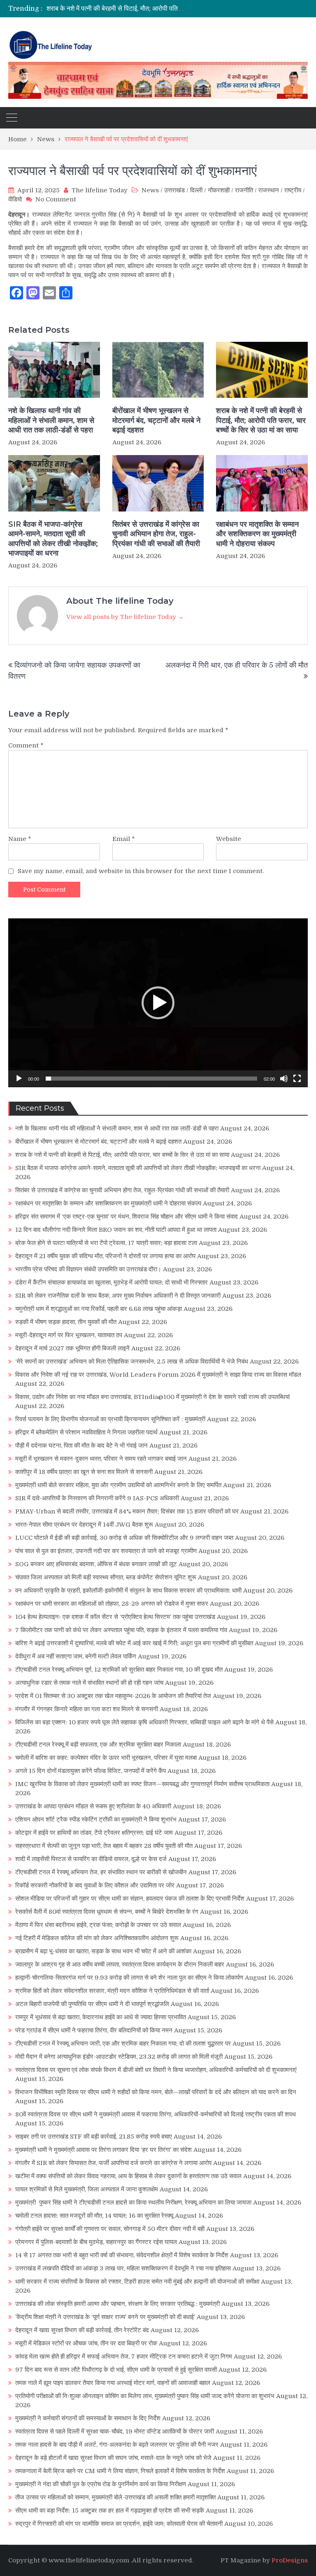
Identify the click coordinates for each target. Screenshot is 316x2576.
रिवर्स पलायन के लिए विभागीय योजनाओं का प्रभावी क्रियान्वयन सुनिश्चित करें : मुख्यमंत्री (110, 1419)
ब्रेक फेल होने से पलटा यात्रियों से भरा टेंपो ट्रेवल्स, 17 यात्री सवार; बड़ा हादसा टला (106, 1243)
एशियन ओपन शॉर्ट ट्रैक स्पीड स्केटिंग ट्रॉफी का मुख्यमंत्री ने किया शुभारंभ (96, 1819)
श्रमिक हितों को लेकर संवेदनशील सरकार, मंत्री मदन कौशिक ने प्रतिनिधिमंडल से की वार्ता (112, 1991)
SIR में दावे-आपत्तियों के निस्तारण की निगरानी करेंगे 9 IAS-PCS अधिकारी (97, 1498)
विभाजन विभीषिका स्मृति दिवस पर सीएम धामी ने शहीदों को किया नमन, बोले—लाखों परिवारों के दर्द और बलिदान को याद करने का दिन (156, 2092)
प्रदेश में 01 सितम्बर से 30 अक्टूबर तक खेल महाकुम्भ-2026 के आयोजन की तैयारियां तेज (113, 1696)
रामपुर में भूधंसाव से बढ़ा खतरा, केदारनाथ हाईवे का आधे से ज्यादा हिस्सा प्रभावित (101, 2017)
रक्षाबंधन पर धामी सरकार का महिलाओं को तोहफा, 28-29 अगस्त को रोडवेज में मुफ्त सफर (112, 1604)
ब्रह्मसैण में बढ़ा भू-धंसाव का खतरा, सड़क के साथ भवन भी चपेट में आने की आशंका (103, 1951)
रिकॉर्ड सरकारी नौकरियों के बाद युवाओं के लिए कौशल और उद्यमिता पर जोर (95, 1885)
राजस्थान (269, 190)
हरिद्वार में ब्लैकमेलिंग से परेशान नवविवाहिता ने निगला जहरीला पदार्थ (86, 1432)
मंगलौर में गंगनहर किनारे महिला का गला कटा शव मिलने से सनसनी (87, 1709)
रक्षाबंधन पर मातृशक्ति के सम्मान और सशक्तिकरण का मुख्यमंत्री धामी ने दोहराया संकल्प (257, 534)
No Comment (56, 199)
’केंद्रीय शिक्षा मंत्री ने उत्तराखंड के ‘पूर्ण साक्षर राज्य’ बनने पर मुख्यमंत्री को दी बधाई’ (105, 2317)
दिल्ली (196, 190)
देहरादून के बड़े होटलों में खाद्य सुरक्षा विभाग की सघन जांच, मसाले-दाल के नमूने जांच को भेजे (113, 2458)
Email (124, 839)
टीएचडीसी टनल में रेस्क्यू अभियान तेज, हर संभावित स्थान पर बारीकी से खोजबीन (101, 1872)
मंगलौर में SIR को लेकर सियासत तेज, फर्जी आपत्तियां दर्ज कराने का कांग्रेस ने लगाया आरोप (113, 2163)
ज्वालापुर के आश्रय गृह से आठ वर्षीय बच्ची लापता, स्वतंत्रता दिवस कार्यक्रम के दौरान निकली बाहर (120, 1964)
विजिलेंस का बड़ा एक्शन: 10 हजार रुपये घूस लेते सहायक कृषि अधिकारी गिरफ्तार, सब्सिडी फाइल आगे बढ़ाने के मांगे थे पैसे (144, 1722)
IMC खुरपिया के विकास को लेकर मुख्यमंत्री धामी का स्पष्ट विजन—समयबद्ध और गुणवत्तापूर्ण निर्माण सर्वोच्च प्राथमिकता (142, 1784)
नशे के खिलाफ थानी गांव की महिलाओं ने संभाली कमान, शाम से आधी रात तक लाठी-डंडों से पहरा (51, 420)
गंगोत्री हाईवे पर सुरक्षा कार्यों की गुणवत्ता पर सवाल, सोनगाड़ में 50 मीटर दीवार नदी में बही (110, 2229)
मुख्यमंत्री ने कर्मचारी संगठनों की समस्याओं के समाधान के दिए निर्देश (88, 2418)
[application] (158, 1003)
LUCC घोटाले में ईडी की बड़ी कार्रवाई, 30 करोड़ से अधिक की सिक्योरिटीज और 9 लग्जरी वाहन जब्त (124, 1538)
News (150, 190)
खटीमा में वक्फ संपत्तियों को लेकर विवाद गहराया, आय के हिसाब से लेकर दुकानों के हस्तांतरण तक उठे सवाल (128, 2176)
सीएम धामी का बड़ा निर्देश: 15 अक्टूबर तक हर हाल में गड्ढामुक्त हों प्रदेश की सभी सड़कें (110, 2511)
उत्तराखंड (174, 190)
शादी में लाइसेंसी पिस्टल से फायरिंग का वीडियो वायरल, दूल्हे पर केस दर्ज (91, 1859)
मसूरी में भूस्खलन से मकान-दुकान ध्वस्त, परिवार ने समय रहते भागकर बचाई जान (101, 1459)
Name (20, 839)
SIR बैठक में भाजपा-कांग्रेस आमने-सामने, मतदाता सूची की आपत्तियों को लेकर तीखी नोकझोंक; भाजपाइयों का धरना (179, 9)
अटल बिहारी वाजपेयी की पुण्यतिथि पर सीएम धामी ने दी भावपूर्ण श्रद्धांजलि (92, 2004)
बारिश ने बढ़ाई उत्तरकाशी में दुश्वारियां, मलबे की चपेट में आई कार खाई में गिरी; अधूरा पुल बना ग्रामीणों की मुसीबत (134, 1643)
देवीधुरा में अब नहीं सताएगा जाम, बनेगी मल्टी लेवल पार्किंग (76, 1656)
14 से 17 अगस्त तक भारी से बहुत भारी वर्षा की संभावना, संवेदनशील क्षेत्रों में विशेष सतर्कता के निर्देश (122, 2255)
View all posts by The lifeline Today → (125, 617)
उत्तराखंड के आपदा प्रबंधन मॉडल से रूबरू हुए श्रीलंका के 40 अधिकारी (93, 1806)
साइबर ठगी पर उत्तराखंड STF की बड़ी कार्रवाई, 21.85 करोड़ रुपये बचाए (94, 2137)
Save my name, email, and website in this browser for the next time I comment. (141, 871)
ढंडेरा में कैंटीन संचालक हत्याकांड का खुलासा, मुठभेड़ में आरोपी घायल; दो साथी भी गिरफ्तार (112, 1282)
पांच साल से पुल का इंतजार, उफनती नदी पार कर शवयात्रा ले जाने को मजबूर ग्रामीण (106, 1551)
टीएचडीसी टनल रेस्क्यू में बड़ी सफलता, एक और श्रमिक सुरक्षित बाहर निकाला (98, 1745)
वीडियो (15, 199)
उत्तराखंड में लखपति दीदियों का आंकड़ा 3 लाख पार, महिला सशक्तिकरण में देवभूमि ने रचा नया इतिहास (123, 2268)
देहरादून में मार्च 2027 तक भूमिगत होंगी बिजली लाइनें (72, 1348)
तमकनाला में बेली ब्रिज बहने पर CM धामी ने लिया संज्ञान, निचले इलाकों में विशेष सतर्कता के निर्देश (120, 2471)
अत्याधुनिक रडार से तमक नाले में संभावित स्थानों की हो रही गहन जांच (89, 1683)
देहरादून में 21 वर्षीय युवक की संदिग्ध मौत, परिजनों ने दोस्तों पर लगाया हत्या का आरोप (105, 1256)
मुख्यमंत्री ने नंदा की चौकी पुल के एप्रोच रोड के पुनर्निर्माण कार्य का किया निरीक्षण (101, 2484)
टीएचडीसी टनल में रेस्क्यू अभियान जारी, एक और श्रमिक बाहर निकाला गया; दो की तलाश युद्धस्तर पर (123, 2044)
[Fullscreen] (297, 1079)
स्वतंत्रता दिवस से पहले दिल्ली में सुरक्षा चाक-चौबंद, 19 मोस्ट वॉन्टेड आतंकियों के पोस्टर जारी (115, 2431)
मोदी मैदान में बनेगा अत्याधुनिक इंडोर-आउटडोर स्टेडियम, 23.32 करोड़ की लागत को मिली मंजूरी (119, 2057)
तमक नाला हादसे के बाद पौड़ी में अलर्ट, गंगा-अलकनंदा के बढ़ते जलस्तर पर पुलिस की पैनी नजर (117, 2445)
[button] (158, 1003)
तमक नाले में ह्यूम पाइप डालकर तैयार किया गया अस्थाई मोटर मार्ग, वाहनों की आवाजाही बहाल (113, 2383)
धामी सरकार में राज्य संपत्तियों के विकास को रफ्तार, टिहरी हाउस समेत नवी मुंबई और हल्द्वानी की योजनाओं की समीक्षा (137, 2282)
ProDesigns (290, 2560)
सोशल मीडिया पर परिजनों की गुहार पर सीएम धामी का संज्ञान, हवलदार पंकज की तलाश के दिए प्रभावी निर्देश (130, 1899)
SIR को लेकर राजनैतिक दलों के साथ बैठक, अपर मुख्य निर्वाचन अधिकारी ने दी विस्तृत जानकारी (118, 1296)
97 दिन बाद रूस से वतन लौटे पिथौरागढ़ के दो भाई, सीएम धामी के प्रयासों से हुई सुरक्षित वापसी (116, 2370)
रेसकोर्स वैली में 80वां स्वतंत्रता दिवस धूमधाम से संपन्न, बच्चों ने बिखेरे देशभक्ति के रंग (107, 1912)
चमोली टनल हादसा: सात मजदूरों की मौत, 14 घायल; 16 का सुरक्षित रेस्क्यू (94, 2216)
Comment (26, 745)
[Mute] (284, 1079)
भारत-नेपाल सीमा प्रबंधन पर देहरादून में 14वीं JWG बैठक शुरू (84, 1525)
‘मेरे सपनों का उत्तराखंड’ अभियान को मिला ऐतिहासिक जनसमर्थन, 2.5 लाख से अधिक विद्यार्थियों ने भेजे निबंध (132, 1362)
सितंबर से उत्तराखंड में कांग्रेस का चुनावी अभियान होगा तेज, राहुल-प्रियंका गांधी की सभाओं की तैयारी (156, 534)
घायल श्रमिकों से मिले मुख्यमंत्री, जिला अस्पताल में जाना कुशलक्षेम (87, 2189)
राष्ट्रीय (293, 190)
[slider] (151, 1079)
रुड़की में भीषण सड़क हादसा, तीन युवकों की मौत (66, 1322)
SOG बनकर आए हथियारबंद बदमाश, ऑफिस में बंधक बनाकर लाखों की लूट (96, 1564)
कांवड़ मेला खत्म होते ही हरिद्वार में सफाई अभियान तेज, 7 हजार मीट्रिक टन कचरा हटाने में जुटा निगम (124, 2356)
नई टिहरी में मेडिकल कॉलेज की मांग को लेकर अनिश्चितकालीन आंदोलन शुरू (97, 1938)
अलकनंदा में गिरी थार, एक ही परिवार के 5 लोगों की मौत (237, 665)
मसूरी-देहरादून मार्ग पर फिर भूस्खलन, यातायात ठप (69, 1335)
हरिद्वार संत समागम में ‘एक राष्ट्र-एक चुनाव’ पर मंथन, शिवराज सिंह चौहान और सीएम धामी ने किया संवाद (127, 1217)
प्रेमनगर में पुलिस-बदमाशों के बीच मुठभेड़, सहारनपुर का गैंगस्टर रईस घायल (96, 2242)
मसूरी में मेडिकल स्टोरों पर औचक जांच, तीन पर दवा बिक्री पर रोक (86, 2343)
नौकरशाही (219, 190)
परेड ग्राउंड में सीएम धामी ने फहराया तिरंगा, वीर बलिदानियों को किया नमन (94, 2030)
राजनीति (244, 190)
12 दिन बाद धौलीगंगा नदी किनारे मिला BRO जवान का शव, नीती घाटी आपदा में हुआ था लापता (116, 1230)
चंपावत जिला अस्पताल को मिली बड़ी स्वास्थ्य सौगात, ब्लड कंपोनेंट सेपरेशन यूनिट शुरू (106, 1577)
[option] (117, 9)
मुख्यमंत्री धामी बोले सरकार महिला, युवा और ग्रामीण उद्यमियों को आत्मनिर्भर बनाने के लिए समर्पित (118, 1485)
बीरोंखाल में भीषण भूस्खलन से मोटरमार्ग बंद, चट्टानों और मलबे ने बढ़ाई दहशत (156, 420)
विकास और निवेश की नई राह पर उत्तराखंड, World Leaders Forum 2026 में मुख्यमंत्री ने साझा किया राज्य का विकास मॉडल (158, 1375)
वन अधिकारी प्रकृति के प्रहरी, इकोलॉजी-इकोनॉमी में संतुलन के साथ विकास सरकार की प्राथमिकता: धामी (128, 1590)
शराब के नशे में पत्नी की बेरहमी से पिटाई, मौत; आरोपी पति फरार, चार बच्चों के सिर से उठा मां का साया (261, 420)
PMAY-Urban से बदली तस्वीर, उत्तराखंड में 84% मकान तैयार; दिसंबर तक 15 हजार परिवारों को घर (127, 1511)
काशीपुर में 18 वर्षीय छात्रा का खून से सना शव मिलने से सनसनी (84, 1472)
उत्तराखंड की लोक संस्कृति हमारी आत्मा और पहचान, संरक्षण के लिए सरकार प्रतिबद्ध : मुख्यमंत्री (117, 2304)
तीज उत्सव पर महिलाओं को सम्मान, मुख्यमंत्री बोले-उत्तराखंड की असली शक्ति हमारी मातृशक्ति (115, 2497)
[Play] (19, 1079)
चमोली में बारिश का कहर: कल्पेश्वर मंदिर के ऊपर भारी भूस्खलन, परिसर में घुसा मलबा (106, 1758)
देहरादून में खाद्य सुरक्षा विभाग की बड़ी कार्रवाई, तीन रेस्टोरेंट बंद (82, 2330)
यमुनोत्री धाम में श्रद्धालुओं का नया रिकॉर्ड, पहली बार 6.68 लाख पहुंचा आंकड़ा (99, 1309)
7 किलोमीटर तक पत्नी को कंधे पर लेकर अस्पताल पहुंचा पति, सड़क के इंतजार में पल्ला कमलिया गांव (121, 1630)
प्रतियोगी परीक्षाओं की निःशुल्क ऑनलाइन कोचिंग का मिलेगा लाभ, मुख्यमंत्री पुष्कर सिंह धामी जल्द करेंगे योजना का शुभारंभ (145, 2396)
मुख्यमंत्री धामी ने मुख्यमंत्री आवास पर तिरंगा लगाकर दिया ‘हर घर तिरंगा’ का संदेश (103, 2150)
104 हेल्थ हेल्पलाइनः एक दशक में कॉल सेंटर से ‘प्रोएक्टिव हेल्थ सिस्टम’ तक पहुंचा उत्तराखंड (115, 1617)
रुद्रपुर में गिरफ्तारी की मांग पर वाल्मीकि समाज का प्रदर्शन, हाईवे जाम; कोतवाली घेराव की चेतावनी (119, 2524)
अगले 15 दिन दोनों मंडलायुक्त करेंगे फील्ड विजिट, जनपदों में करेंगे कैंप (91, 1771)
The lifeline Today (100, 190)
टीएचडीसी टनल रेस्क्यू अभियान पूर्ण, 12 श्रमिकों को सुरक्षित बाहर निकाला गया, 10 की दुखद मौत (119, 1670)
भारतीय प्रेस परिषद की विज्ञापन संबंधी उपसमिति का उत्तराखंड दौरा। (88, 1269)
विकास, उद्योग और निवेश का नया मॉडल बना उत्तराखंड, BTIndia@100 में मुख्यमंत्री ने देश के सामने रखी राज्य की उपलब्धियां (152, 1397)
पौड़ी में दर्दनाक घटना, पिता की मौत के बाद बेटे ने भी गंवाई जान (81, 1446)
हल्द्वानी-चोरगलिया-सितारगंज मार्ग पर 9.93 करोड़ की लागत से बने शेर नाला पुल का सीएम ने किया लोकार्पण (129, 1978)
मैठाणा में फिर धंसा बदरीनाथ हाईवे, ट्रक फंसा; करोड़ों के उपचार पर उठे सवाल (98, 1925)
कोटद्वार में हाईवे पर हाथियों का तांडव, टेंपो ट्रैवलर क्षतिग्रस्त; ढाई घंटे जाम (94, 1833)
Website (229, 839)
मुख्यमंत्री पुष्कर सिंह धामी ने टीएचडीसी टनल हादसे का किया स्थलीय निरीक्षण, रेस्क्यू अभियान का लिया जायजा (133, 2202)
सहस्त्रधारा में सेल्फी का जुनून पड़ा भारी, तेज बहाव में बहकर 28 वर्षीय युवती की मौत (104, 1846)
